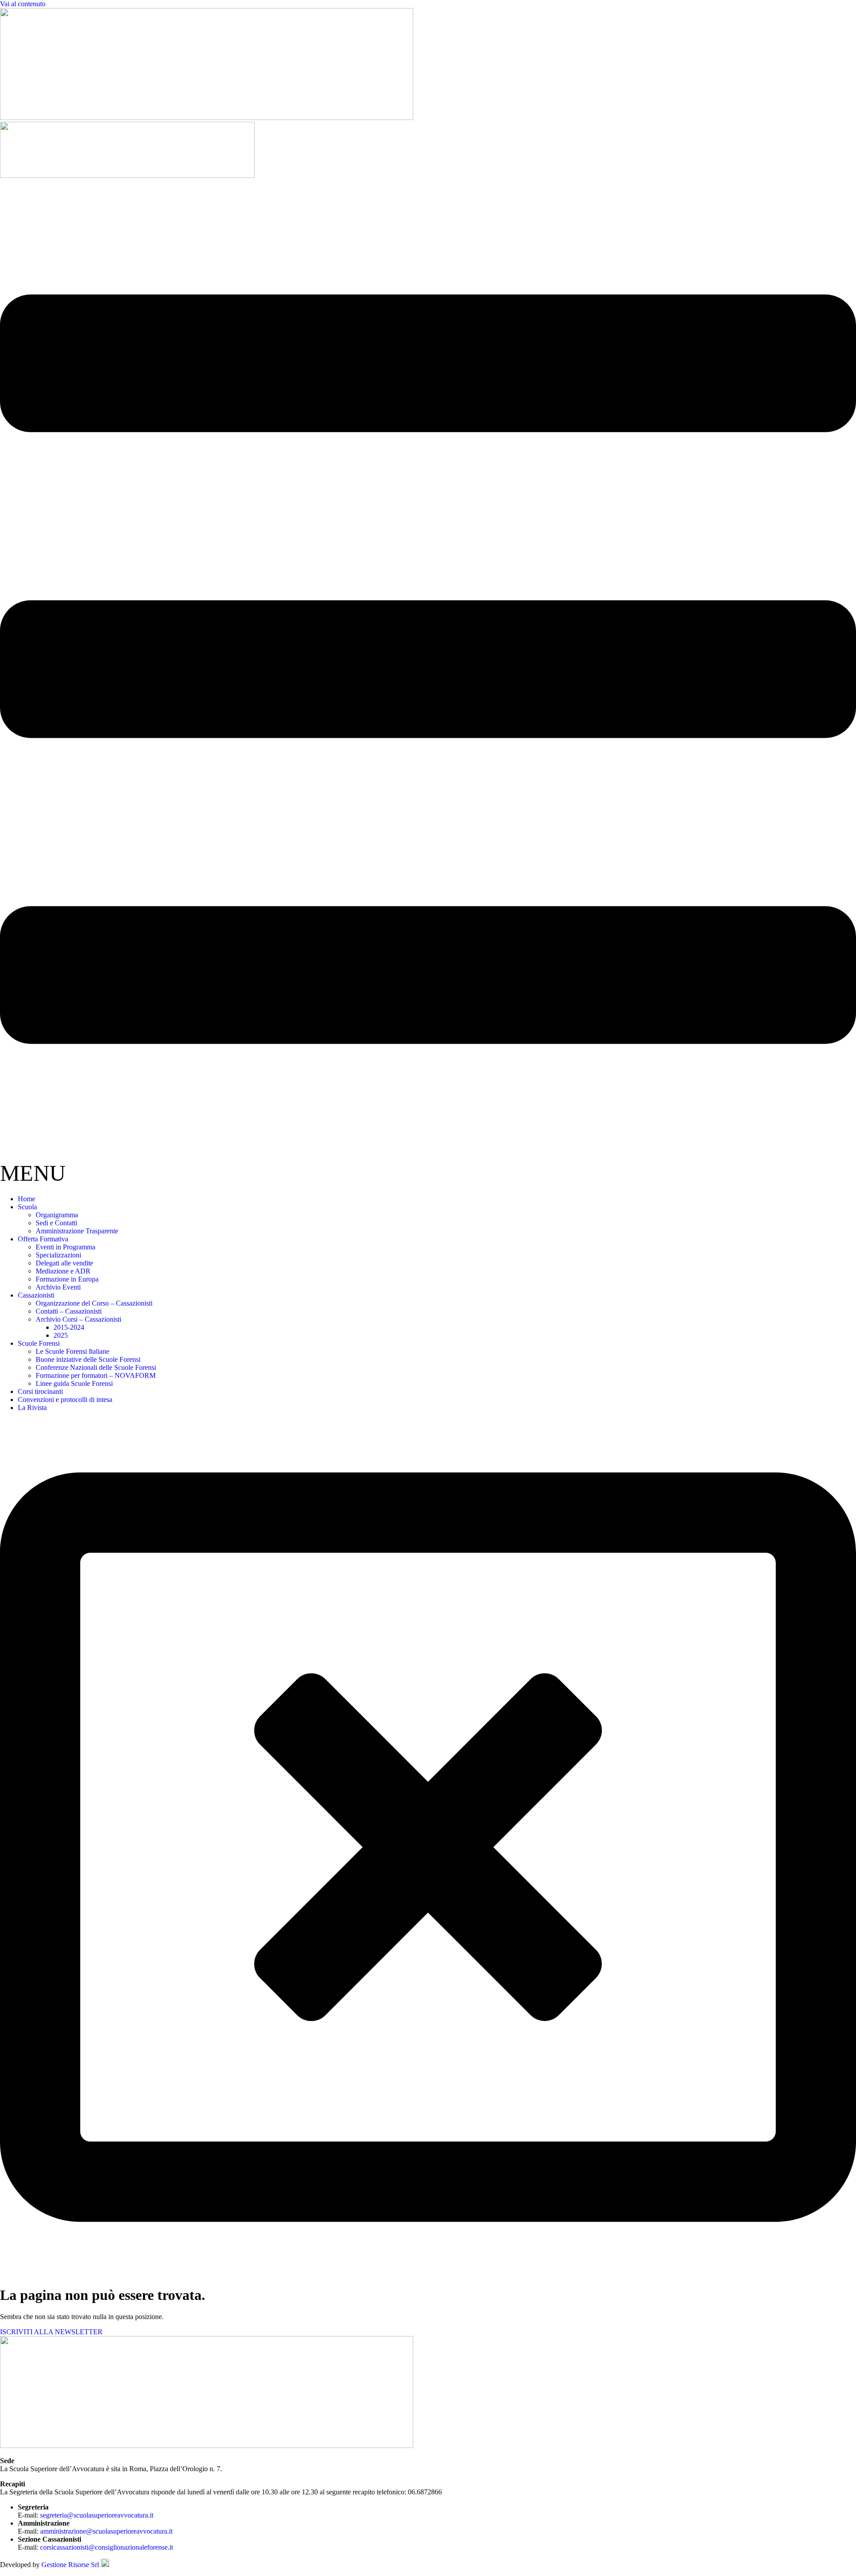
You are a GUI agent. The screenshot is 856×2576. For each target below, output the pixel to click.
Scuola (27, 1207)
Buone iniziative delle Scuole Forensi (88, 1359)
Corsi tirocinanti (40, 1391)
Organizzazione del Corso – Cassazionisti (94, 1303)
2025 (61, 1335)
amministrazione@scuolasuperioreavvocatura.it (106, 2531)
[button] (428, 684)
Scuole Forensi (39, 1343)
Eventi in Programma (66, 1247)
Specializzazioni (58, 1255)
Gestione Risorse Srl (71, 2565)
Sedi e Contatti (56, 1223)
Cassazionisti (36, 1295)
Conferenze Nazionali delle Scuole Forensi (96, 1367)
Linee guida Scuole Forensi (74, 1383)
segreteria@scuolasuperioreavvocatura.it (97, 2515)
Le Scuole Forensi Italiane (72, 1351)
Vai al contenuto (23, 4)
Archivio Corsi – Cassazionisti (78, 1319)
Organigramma (57, 1215)
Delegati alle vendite (64, 1263)
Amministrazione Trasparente (77, 1231)
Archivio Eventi (58, 1287)
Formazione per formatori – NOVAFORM (96, 1375)
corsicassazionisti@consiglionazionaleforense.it (107, 2547)
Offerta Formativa (43, 1239)
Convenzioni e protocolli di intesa (65, 1400)
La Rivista (32, 1408)
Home (27, 1199)
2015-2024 (69, 1327)
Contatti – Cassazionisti (69, 1311)
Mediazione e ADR (63, 1271)
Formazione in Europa (67, 1279)
